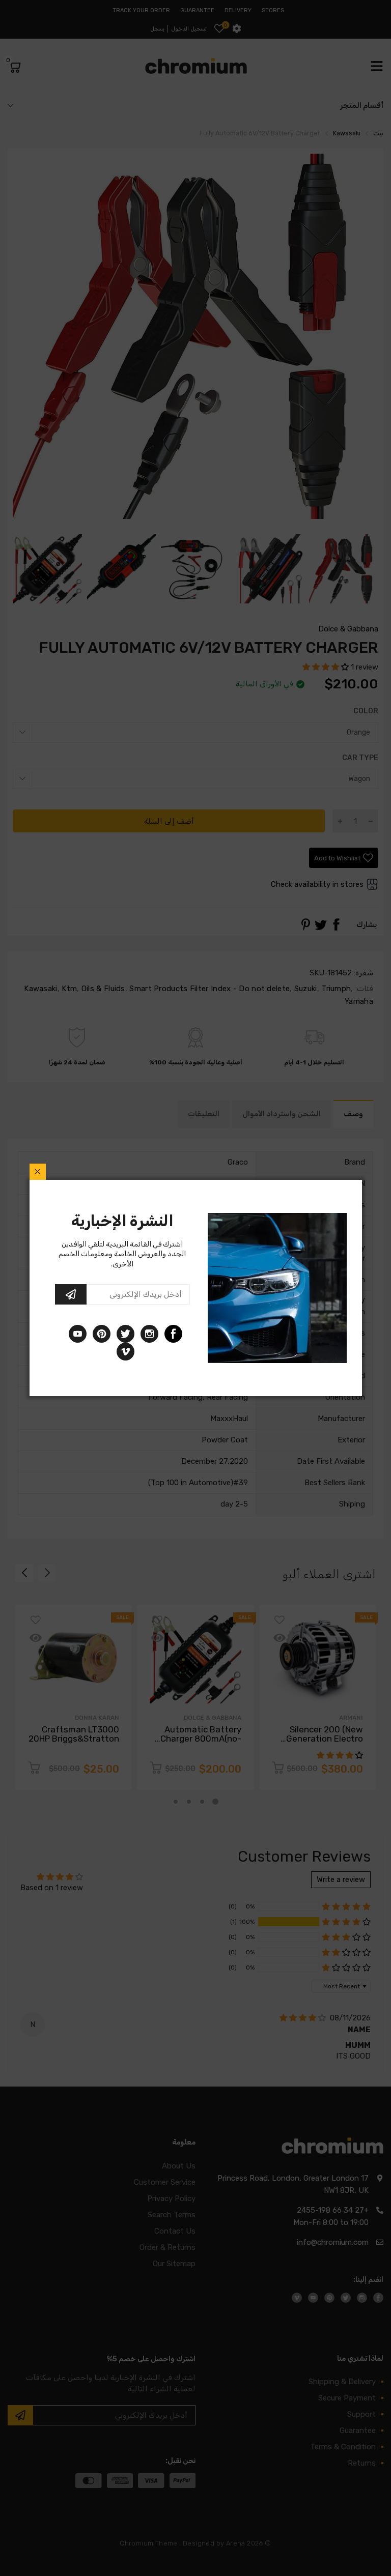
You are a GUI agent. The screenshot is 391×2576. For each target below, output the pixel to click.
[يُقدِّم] (71, 1294)
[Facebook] (173, 1334)
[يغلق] (38, 1172)
